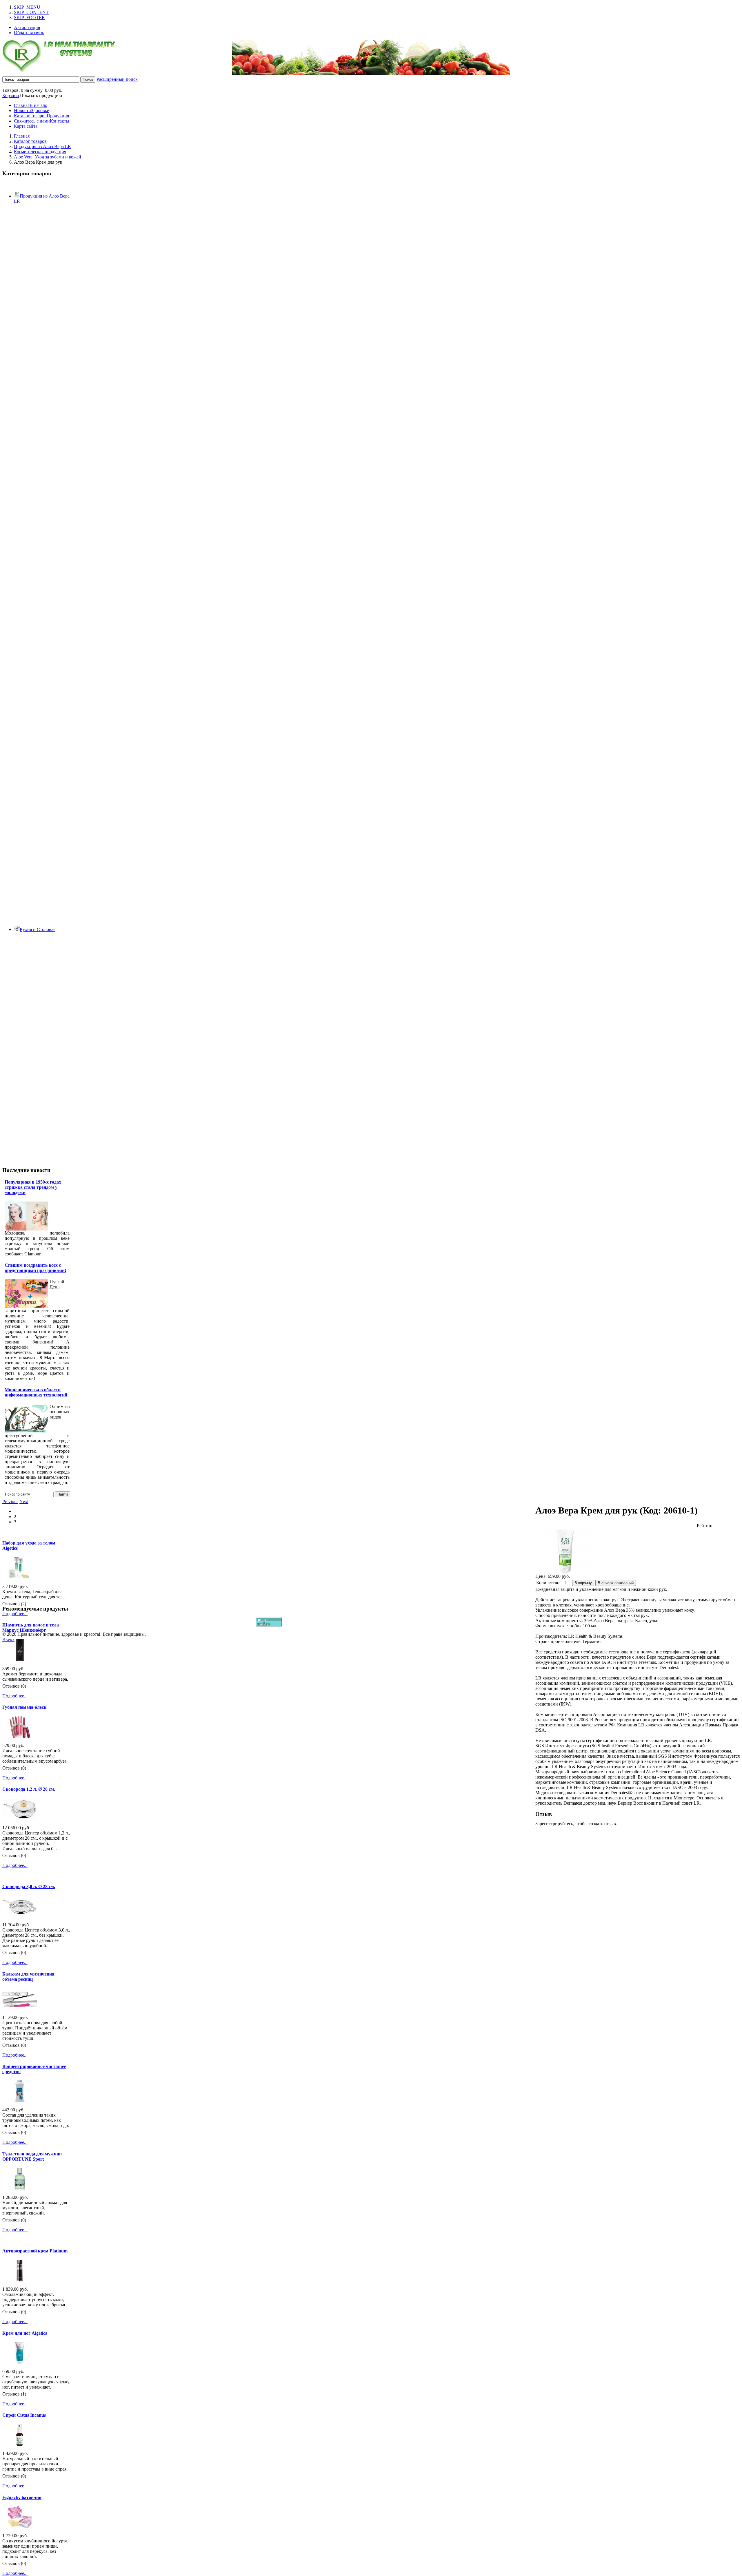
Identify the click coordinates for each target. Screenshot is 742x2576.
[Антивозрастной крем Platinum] (20, 2280)
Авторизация (27, 27)
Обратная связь (29, 33)
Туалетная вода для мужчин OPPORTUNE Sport (32, 2156)
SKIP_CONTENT (31, 12)
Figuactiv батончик (22, 2497)
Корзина (11, 95)
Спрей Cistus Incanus (24, 2415)
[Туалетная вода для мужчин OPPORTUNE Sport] (20, 2188)
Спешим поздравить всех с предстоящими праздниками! (35, 1268)
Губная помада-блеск (24, 1707)
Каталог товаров (30, 141)
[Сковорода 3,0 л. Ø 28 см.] (20, 1915)
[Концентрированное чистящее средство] (20, 2101)
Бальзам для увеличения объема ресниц (28, 1977)
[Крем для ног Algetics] (20, 2362)
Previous (10, 1501)
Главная (22, 136)
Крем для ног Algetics (25, 2333)
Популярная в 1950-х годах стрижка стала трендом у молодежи (33, 1187)
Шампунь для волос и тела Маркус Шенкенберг (31, 1627)
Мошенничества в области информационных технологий (36, 1392)
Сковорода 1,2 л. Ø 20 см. (29, 1789)
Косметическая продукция (40, 152)
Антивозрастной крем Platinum (35, 2251)
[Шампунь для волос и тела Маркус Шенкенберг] (20, 1659)
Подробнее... (15, 1614)
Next (24, 1501)
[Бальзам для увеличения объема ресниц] (20, 2008)
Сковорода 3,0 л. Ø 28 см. (29, 1886)
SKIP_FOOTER (29, 18)
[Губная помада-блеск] (20, 1736)
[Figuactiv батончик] (20, 2526)
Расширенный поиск (117, 79)
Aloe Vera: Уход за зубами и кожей (48, 157)
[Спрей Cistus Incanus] (20, 2444)
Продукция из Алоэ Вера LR (42, 146)
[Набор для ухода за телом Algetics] (20, 1577)
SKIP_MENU (27, 7)
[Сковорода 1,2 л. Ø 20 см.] (20, 1818)
